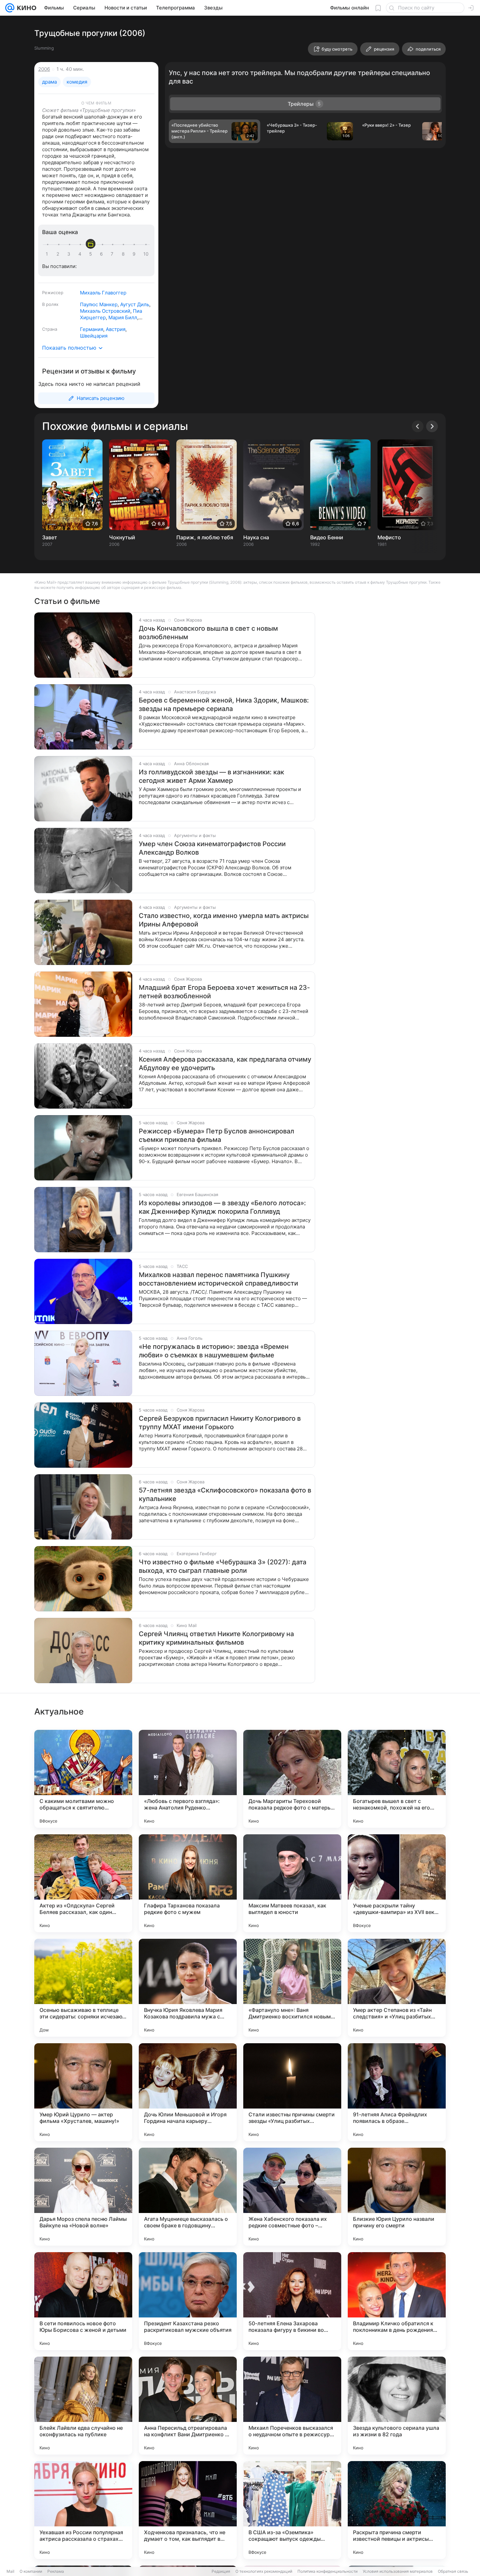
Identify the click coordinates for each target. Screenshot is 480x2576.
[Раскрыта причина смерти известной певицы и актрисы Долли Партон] (397, 2510)
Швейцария (94, 336)
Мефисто (389, 537)
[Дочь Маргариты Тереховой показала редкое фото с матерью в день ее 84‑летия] (292, 1779)
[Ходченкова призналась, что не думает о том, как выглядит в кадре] (188, 2510)
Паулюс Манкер (99, 304)
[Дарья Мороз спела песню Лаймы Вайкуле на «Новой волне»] (83, 2197)
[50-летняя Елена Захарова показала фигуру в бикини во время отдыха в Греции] (292, 2301)
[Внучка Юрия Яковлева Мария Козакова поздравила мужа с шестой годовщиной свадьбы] (188, 1988)
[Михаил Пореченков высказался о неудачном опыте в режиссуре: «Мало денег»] (292, 2406)
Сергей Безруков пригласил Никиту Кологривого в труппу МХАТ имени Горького (220, 1423)
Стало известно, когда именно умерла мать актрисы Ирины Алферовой (224, 920)
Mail (10, 2571)
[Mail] (10, 8)
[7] (113, 254)
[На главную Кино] (25, 8)
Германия (92, 329)
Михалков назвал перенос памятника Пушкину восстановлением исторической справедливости (218, 1279)
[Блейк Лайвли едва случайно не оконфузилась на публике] (83, 2406)
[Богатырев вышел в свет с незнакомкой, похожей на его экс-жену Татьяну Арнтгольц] (397, 1779)
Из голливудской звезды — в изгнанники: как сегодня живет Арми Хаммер (211, 776)
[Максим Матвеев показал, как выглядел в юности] (292, 1883)
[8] (124, 254)
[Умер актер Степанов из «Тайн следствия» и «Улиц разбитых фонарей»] (397, 1988)
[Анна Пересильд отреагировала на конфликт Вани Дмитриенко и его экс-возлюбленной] (188, 2406)
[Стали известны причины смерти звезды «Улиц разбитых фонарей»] (292, 2092)
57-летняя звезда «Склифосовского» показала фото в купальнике (225, 1494)
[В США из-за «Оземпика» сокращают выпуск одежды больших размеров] (292, 2510)
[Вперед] (432, 426)
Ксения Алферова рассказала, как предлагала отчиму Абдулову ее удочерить (225, 1064)
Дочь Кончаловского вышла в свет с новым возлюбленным (208, 633)
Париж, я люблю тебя (205, 537)
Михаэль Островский (105, 311)
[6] (103, 254)
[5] (92, 254)
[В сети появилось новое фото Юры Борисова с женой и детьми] (83, 2301)
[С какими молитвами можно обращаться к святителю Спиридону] (83, 1779)
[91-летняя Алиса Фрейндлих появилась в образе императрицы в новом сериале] (397, 2092)
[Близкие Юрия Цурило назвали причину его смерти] (397, 2197)
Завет (50, 537)
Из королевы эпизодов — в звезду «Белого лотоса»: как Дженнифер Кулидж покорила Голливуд (222, 1207)
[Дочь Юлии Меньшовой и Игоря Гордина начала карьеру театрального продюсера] (188, 2092)
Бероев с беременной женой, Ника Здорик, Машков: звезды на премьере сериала (224, 704)
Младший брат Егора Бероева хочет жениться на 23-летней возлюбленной (224, 992)
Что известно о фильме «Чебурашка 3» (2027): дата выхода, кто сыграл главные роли (223, 1566)
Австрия (116, 329)
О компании (31, 2571)
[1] (48, 254)
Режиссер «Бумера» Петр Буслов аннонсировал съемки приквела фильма (216, 1135)
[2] (59, 254)
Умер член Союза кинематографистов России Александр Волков (212, 848)
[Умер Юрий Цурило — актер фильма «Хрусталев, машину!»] (83, 2092)
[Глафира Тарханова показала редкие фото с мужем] (188, 1883)
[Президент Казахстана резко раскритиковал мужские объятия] (188, 2301)
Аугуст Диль (135, 304)
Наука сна (256, 537)
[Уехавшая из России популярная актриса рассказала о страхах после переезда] (83, 2510)
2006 (44, 69)
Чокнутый (122, 537)
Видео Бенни (327, 537)
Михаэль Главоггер (103, 293)
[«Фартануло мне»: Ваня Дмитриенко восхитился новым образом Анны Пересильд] (292, 1988)
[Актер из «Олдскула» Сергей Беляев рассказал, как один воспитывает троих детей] (83, 1883)
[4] (81, 254)
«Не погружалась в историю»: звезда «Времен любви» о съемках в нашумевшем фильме (214, 1351)
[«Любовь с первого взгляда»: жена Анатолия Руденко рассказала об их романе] (188, 1779)
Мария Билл (123, 317)
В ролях (50, 304)
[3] (70, 254)
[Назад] (418, 426)
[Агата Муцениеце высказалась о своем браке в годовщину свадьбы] (188, 2197)
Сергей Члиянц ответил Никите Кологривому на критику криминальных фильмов (216, 1638)
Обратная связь (453, 2571)
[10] (146, 254)
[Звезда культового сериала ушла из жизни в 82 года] (397, 2406)
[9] (135, 254)
